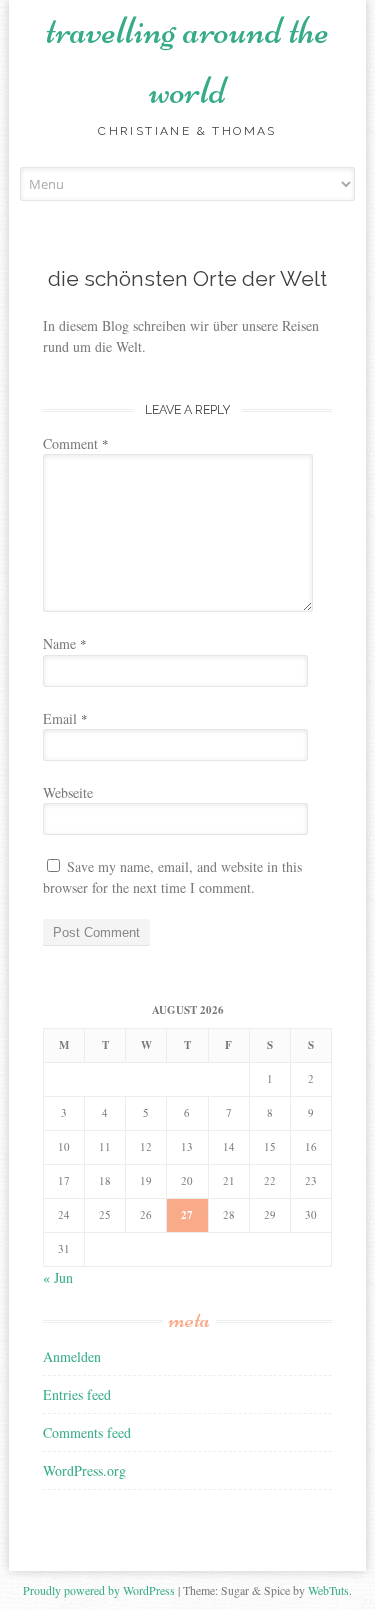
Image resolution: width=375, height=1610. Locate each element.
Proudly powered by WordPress (99, 1590)
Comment (76, 443)
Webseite (68, 792)
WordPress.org (84, 1470)
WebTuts (328, 1590)
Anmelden (72, 1356)
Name (65, 643)
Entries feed (77, 1394)
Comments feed (87, 1432)
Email (65, 718)
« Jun (58, 1277)
